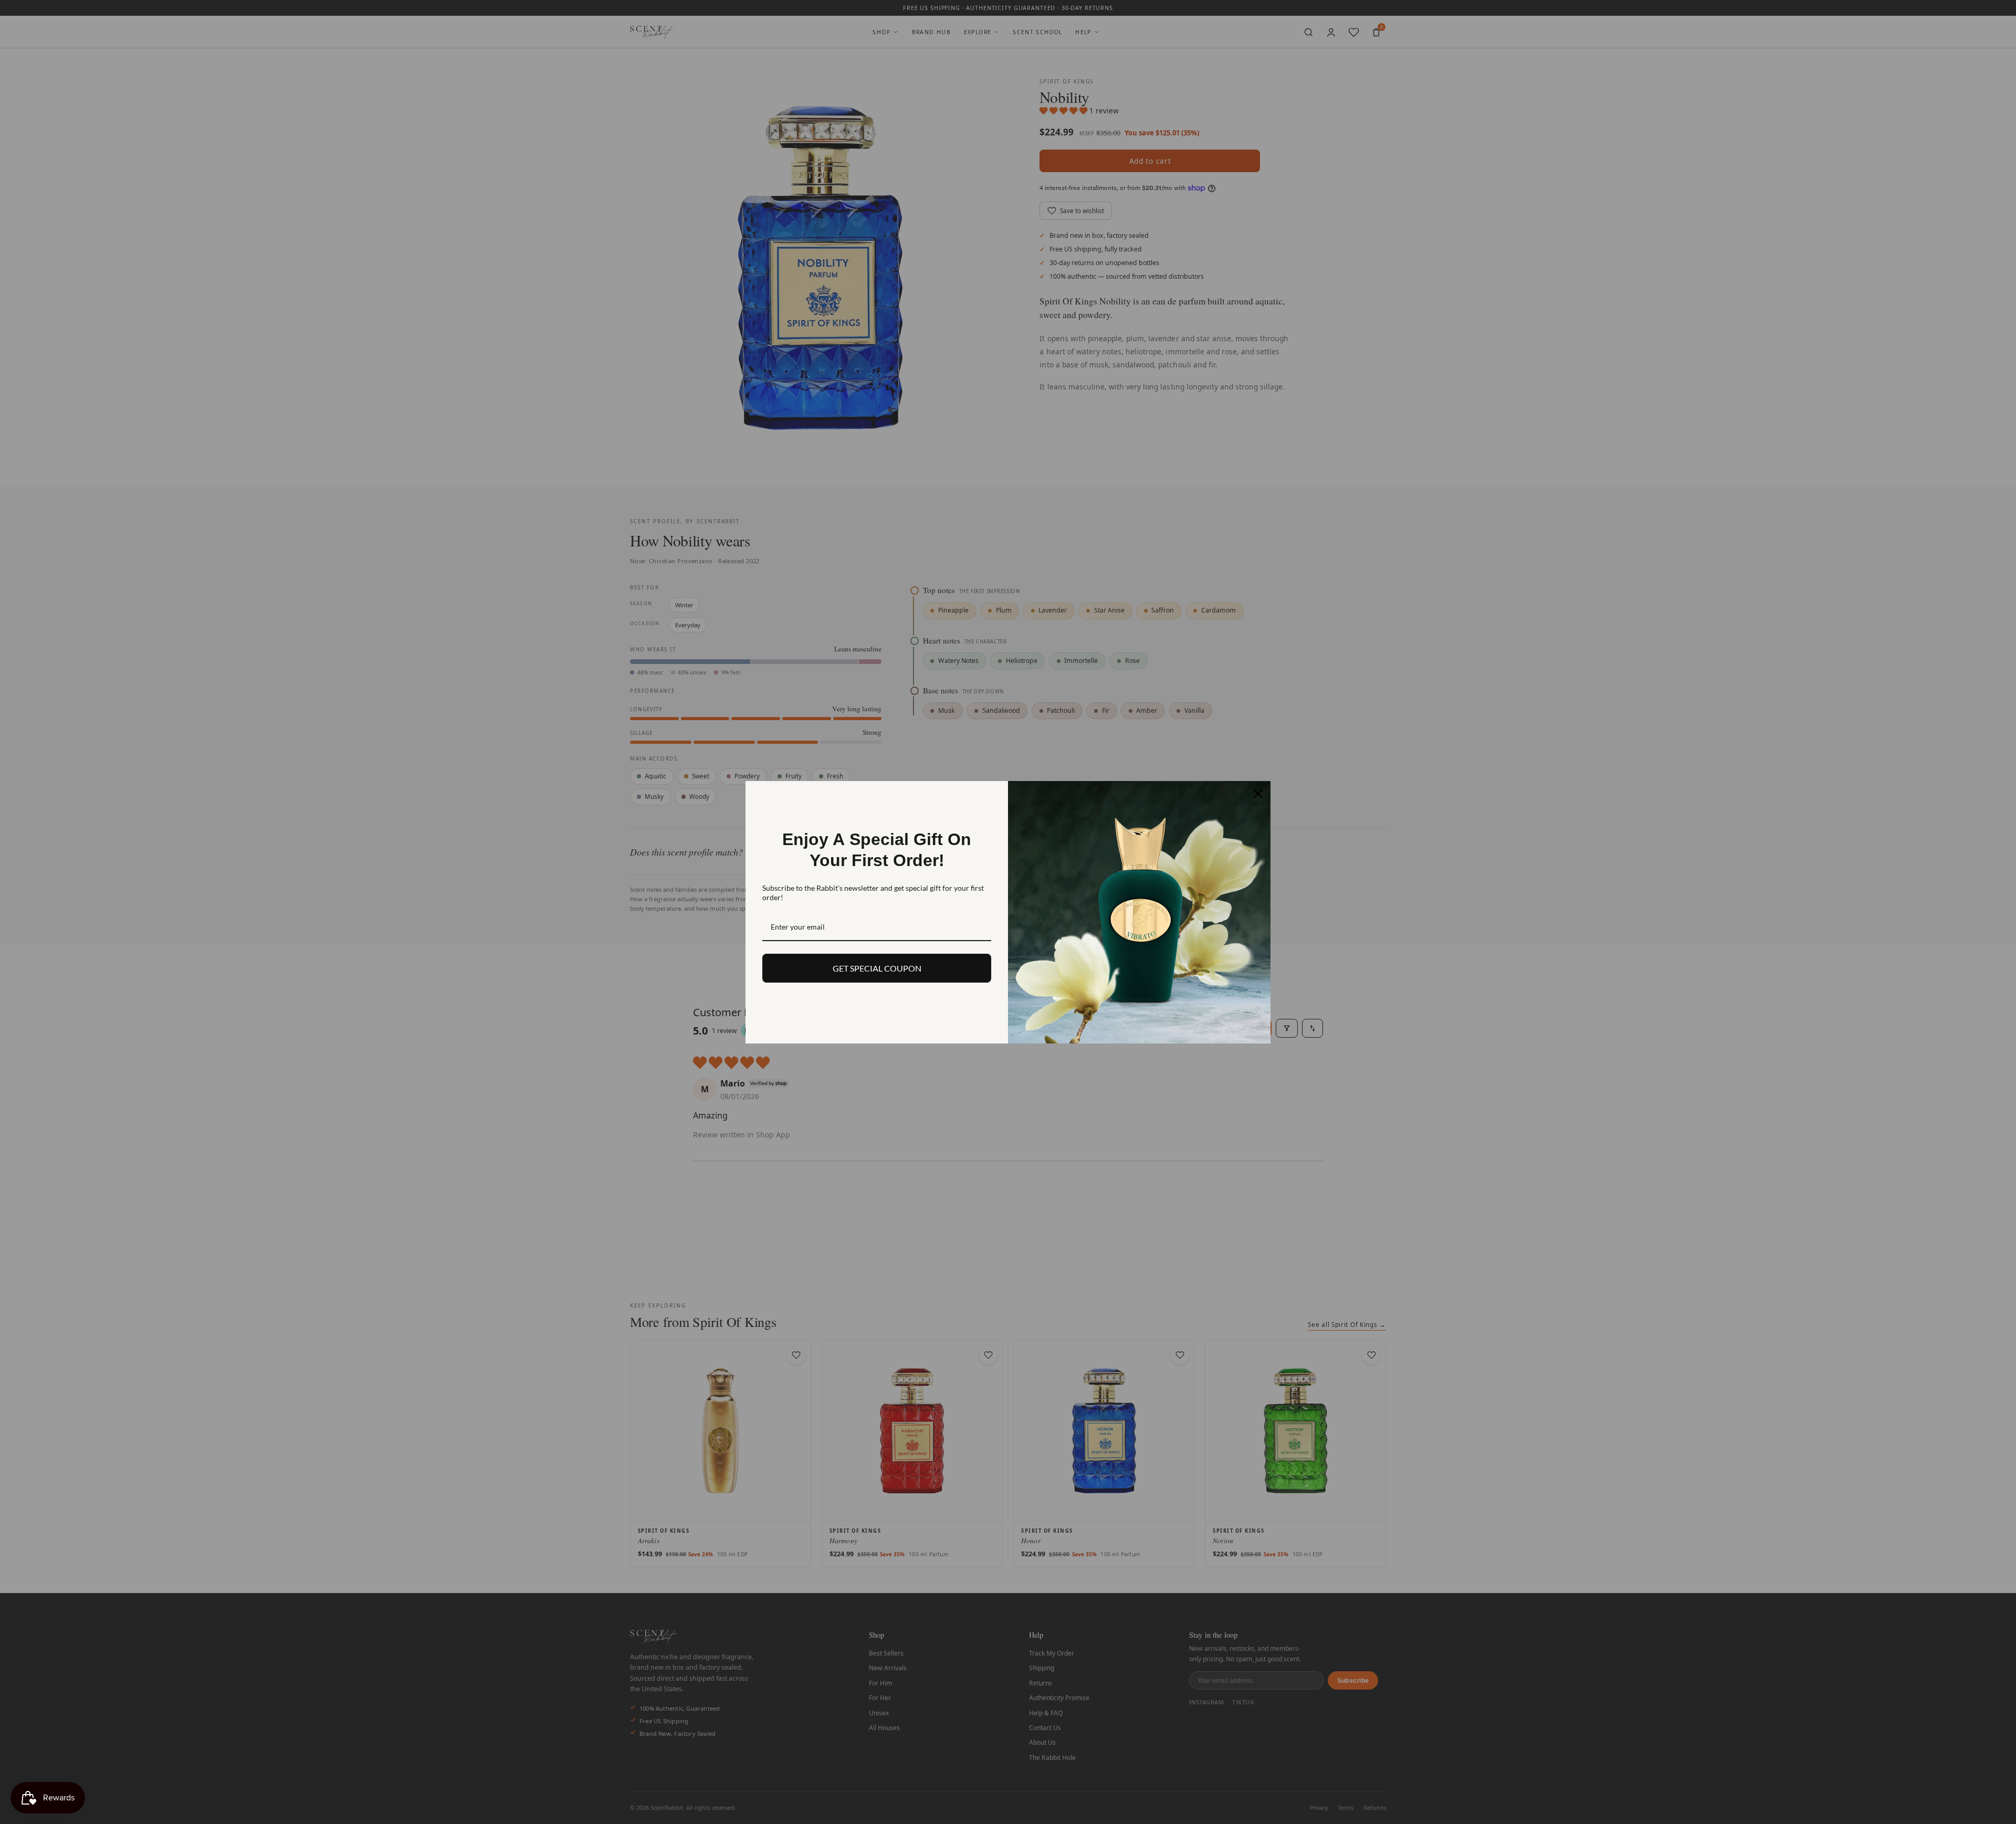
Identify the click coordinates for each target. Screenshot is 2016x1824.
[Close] (1258, 794)
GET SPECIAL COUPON (877, 968)
